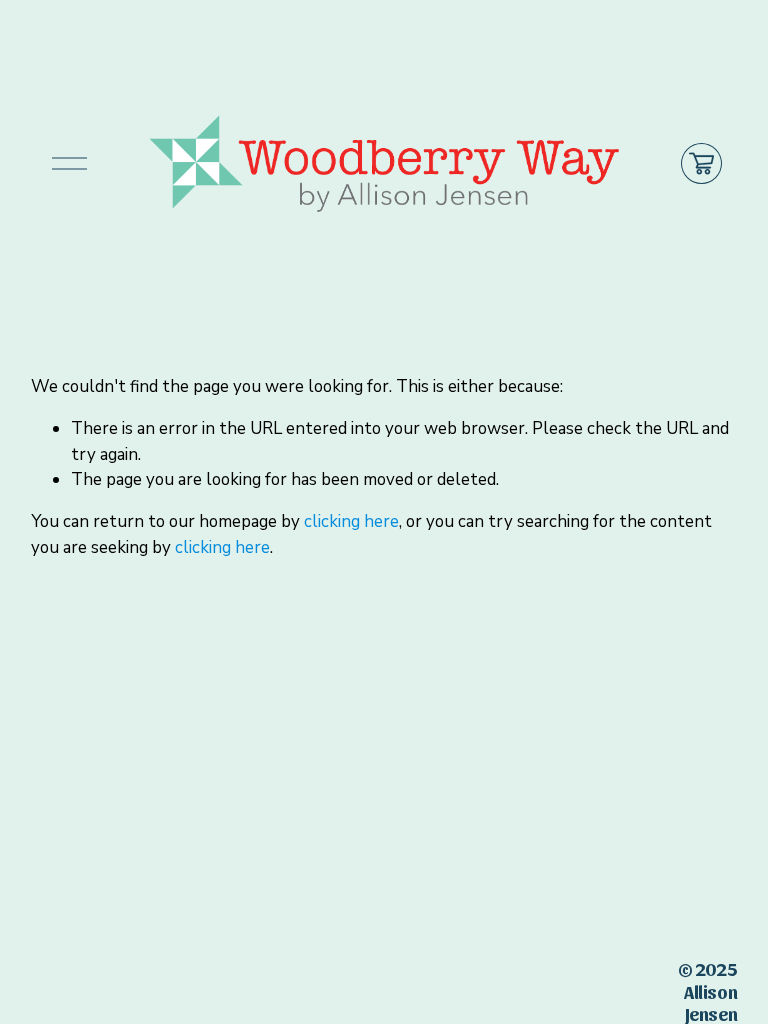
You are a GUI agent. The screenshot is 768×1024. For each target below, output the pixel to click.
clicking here (351, 521)
